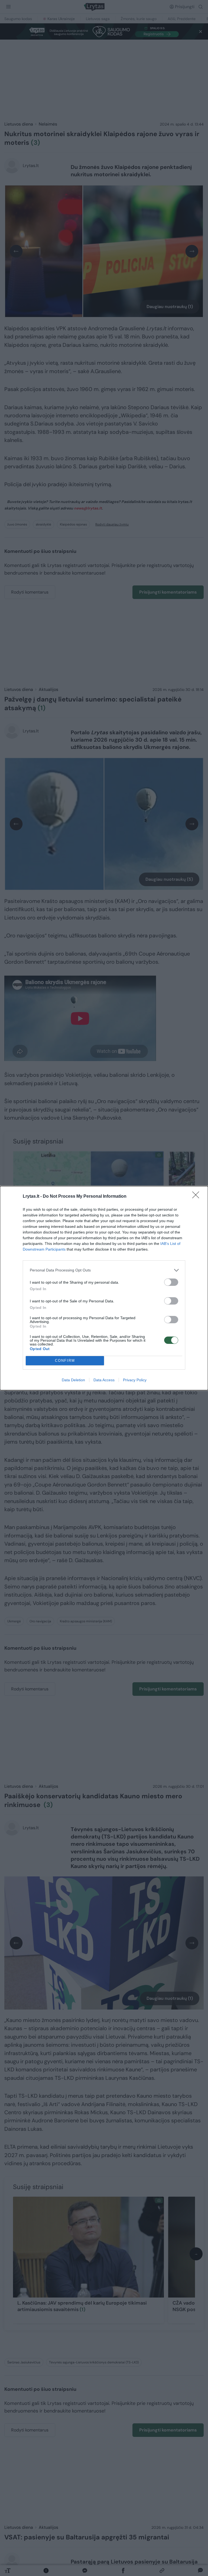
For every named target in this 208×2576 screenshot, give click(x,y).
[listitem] (104, 1270)
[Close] (197, 1197)
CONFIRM (65, 1361)
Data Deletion (73, 1380)
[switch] (171, 1282)
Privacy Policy (135, 1380)
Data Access (104, 1380)
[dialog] (104, 1288)
